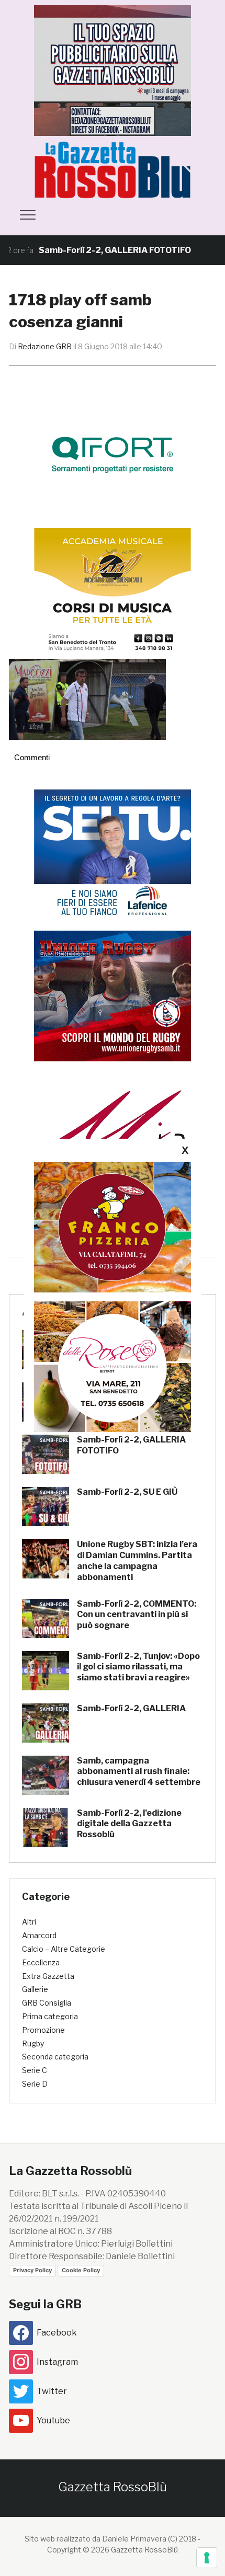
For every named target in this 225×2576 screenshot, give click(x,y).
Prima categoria (50, 2016)
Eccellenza (41, 1962)
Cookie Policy (81, 2270)
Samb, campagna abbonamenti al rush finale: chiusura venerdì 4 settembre (139, 1772)
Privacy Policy (32, 2270)
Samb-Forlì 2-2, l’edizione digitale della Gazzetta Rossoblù (129, 1824)
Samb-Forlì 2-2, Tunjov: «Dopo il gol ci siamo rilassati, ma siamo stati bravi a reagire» (138, 1667)
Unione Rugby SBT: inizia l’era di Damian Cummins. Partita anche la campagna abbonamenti (137, 1560)
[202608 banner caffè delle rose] (113, 1366)
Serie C (35, 2070)
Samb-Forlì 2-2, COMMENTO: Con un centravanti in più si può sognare (137, 1615)
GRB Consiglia (47, 2003)
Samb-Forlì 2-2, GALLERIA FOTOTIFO (83, 250)
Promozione (43, 2030)
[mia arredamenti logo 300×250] (113, 1136)
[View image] (87, 699)
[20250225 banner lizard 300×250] (113, 593)
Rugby (33, 2043)
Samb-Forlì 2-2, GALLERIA (131, 1708)
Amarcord (39, 1935)
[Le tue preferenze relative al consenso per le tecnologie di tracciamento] (207, 2558)
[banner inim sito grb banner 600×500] (113, 70)
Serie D (35, 2084)
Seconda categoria (55, 2057)
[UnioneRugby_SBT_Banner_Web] (113, 995)
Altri (29, 1922)
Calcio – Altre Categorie (64, 1949)
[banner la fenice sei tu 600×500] (113, 854)
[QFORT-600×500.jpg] (113, 455)
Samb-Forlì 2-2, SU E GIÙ (127, 1492)
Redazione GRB (45, 346)
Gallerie (35, 1989)
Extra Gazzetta (48, 1976)
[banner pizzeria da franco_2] (113, 1226)
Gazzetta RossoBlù (113, 2487)
